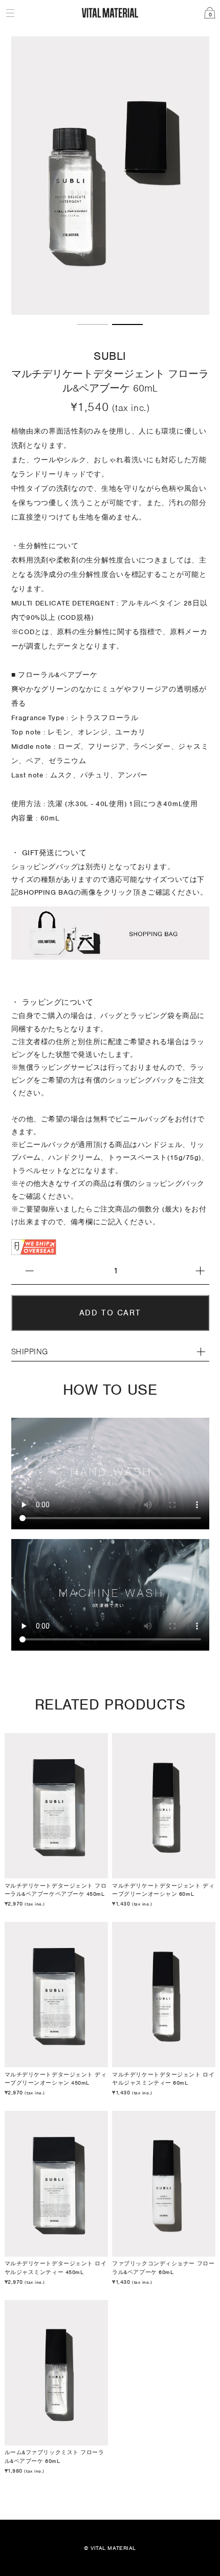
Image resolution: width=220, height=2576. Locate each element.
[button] (93, 324)
